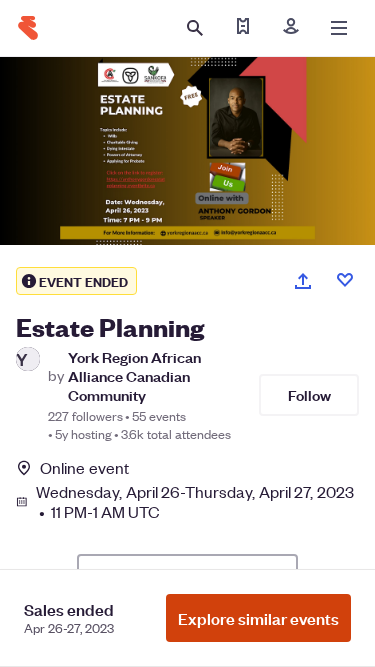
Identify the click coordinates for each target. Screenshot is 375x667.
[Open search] (195, 28)
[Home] (28, 28)
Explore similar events (258, 618)
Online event (84, 468)
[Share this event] (303, 281)
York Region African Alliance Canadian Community (134, 376)
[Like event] (345, 280)
